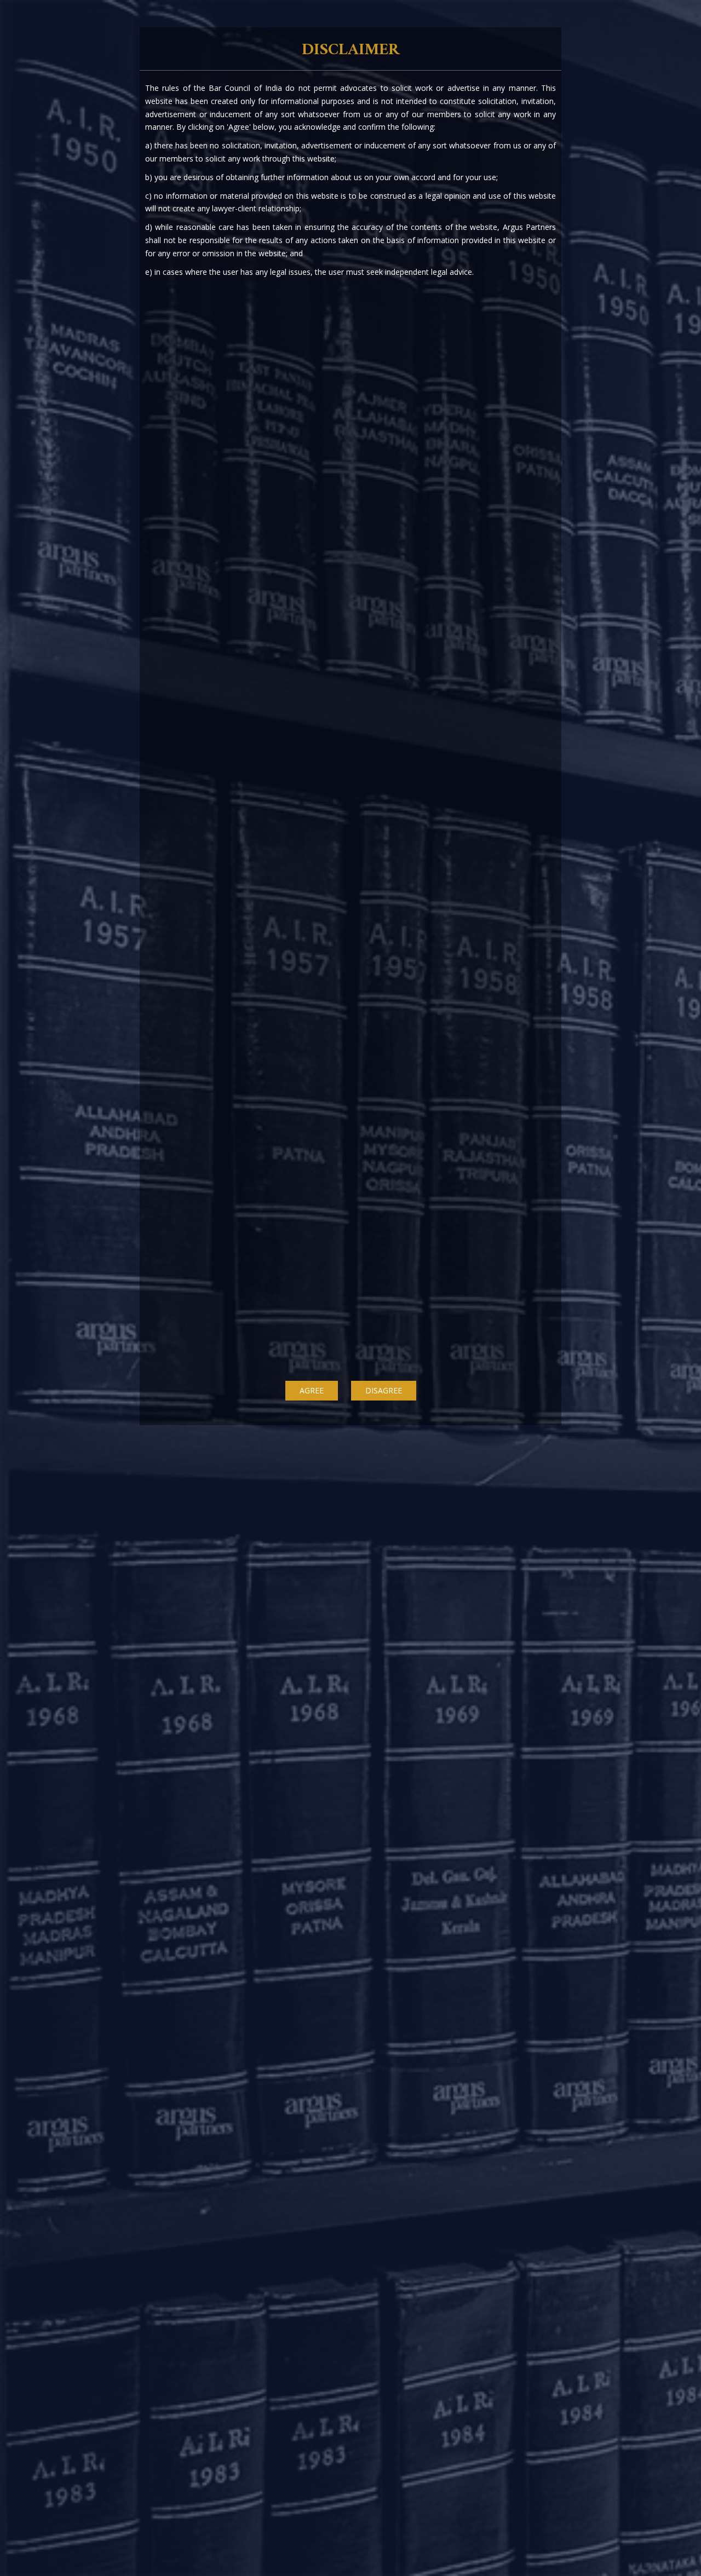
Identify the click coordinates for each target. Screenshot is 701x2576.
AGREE (312, 1390)
